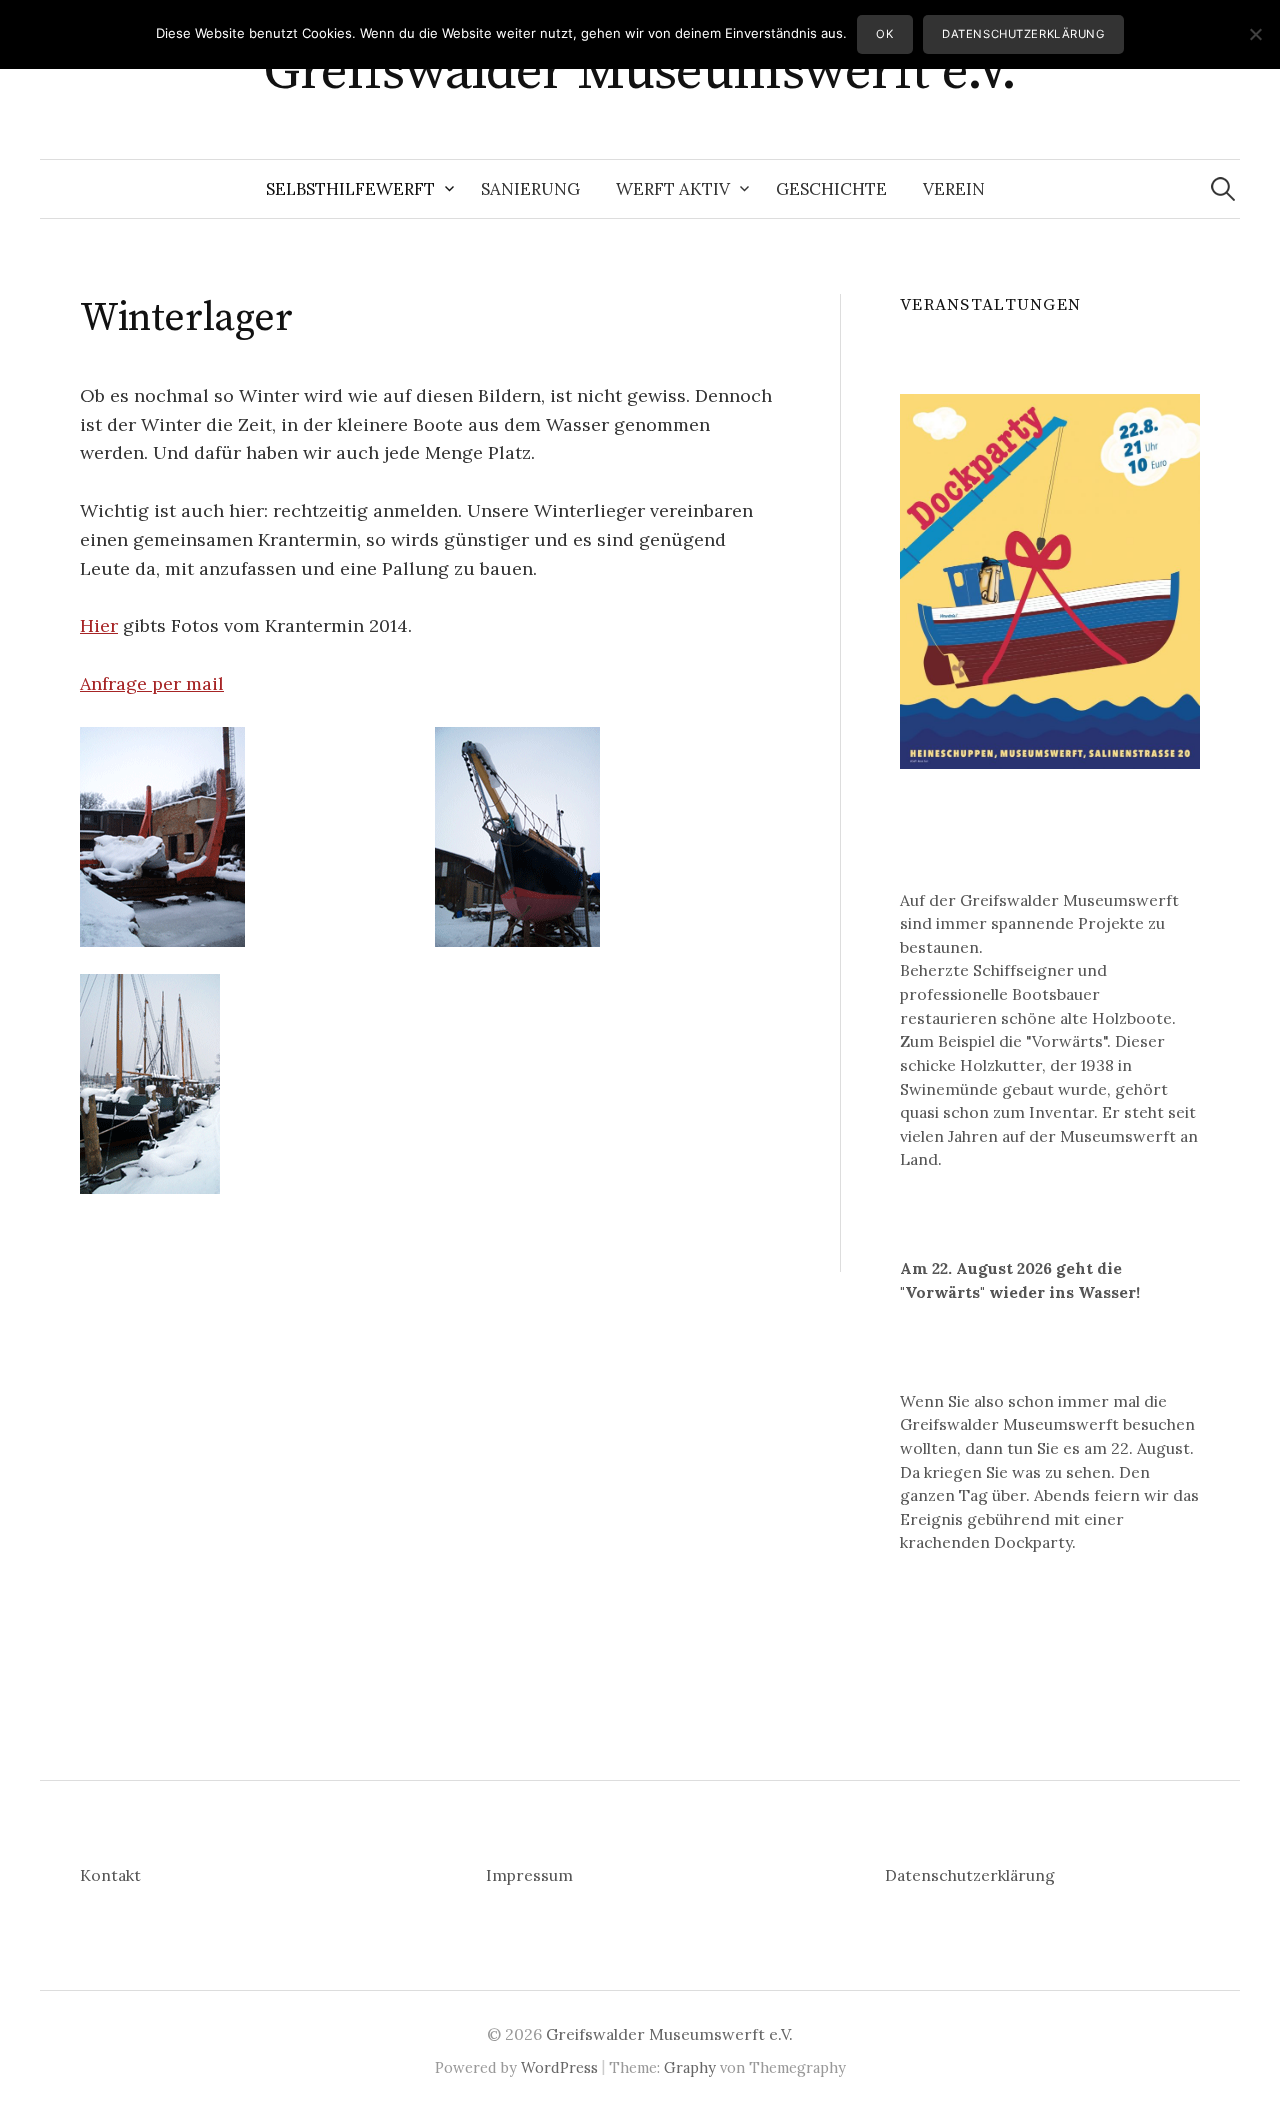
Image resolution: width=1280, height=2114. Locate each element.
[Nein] (1255, 34)
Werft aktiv (673, 189)
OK (884, 34)
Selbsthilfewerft (350, 189)
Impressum (529, 1875)
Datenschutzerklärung (970, 1875)
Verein (954, 189)
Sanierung (530, 189)
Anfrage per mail (152, 683)
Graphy (690, 2067)
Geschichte (831, 189)
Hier (99, 625)
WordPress (559, 2067)
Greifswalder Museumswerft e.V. (640, 72)
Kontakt (110, 1875)
